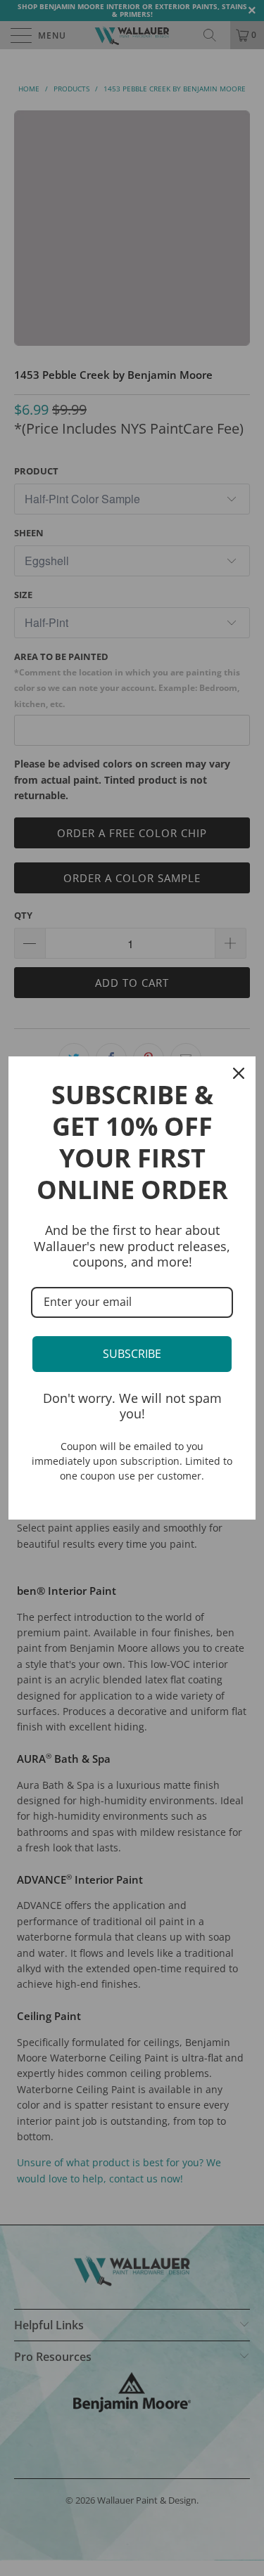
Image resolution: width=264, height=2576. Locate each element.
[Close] (239, 1073)
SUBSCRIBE (132, 1354)
